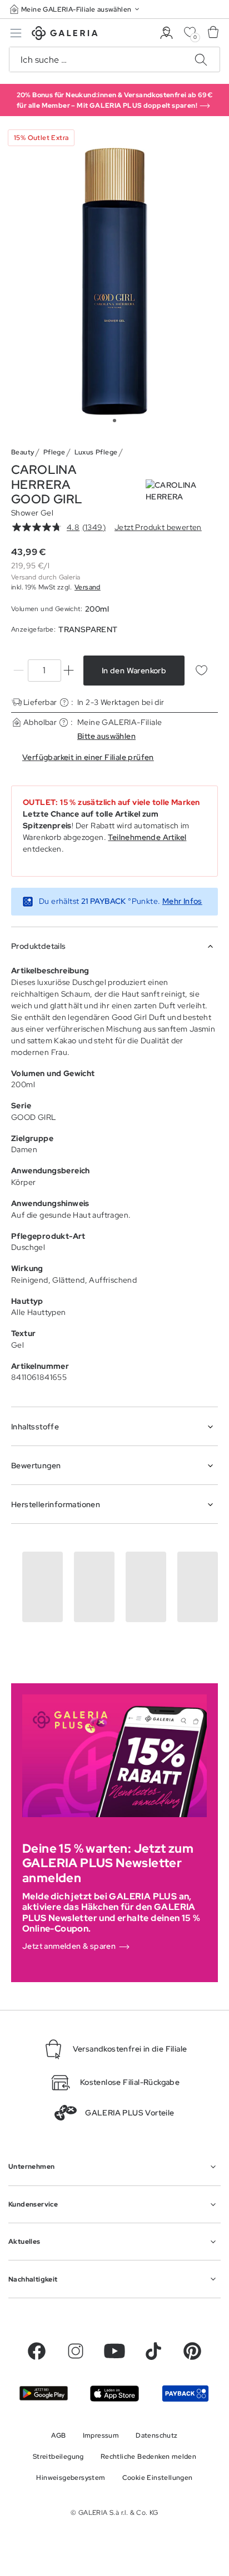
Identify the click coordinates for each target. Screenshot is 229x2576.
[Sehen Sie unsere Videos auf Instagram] (76, 2351)
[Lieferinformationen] (64, 702)
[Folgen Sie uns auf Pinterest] (192, 2351)
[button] (76, 9)
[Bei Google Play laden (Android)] (44, 2393)
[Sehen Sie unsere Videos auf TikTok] (153, 2351)
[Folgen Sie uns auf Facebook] (37, 2351)
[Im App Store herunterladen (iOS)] (114, 2394)
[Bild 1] (114, 421)
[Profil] (166, 33)
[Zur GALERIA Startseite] (65, 35)
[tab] (114, 281)
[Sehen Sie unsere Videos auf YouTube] (114, 2351)
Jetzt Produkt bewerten (158, 527)
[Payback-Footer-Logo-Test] (185, 2394)
